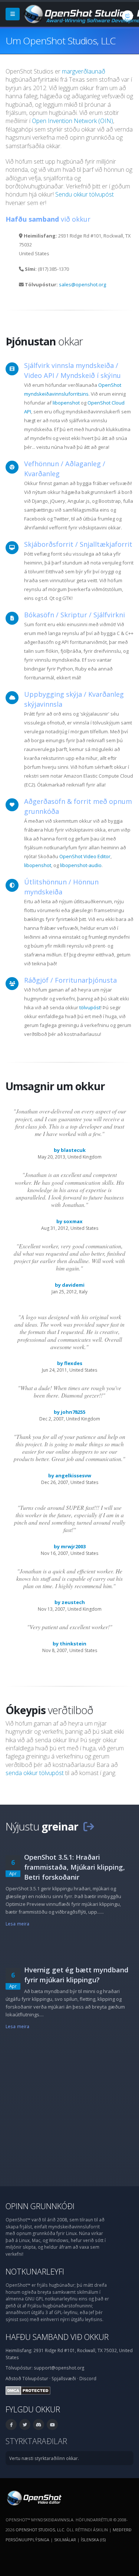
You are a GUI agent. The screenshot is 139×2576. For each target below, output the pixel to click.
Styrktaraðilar (36, 2441)
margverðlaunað (84, 71)
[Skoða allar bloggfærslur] (89, 1826)
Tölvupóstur (35, 2378)
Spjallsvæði (64, 2378)
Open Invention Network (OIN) (72, 121)
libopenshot (66, 403)
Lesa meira (17, 1924)
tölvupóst (90, 1007)
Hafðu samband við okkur (57, 2337)
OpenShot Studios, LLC (40, 2530)
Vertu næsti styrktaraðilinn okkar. (44, 2458)
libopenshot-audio (81, 865)
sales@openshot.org (82, 284)
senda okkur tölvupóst (35, 1773)
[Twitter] (25, 2425)
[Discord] (39, 2425)
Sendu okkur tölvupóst (85, 194)
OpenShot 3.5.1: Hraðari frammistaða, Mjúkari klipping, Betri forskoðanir (75, 1867)
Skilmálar (65, 2540)
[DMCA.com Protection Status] (28, 2390)
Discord (88, 2378)
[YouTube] (52, 2425)
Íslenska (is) (93, 2540)
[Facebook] (11, 2425)
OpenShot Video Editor (85, 856)
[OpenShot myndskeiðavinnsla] (34, 2497)
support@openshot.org (59, 2368)
